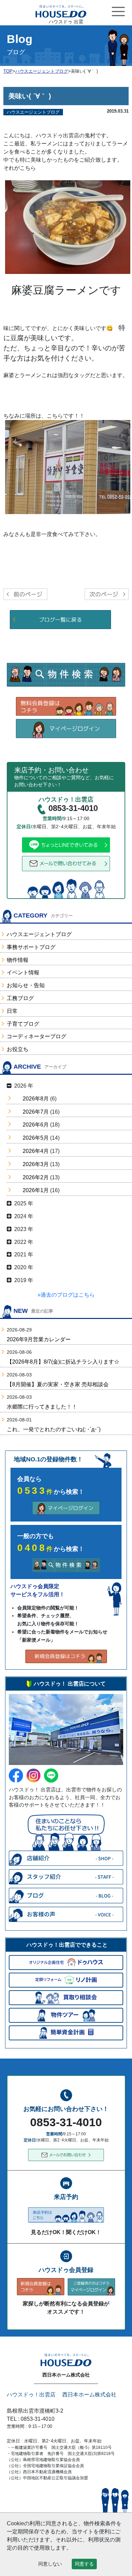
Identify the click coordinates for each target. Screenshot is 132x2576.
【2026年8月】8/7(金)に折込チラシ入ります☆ (63, 1362)
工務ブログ (20, 998)
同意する (84, 2564)
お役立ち (18, 1049)
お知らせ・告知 (26, 985)
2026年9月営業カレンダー (39, 1339)
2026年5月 (36, 1138)
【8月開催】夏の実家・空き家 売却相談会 (58, 1384)
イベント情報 (23, 972)
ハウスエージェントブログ (39, 934)
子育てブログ (23, 1024)
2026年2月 (36, 1177)
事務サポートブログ (31, 947)
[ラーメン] (68, 467)
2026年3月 (36, 1164)
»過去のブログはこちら (66, 1295)
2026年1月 (36, 1190)
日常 (12, 1011)
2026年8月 (36, 1099)
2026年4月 (36, 1151)
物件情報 (18, 960)
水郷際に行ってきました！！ (42, 1407)
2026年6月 (36, 1125)
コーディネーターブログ (37, 1036)
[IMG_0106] (68, 227)
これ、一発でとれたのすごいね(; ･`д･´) (54, 1429)
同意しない (50, 2564)
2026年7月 (36, 1112)
